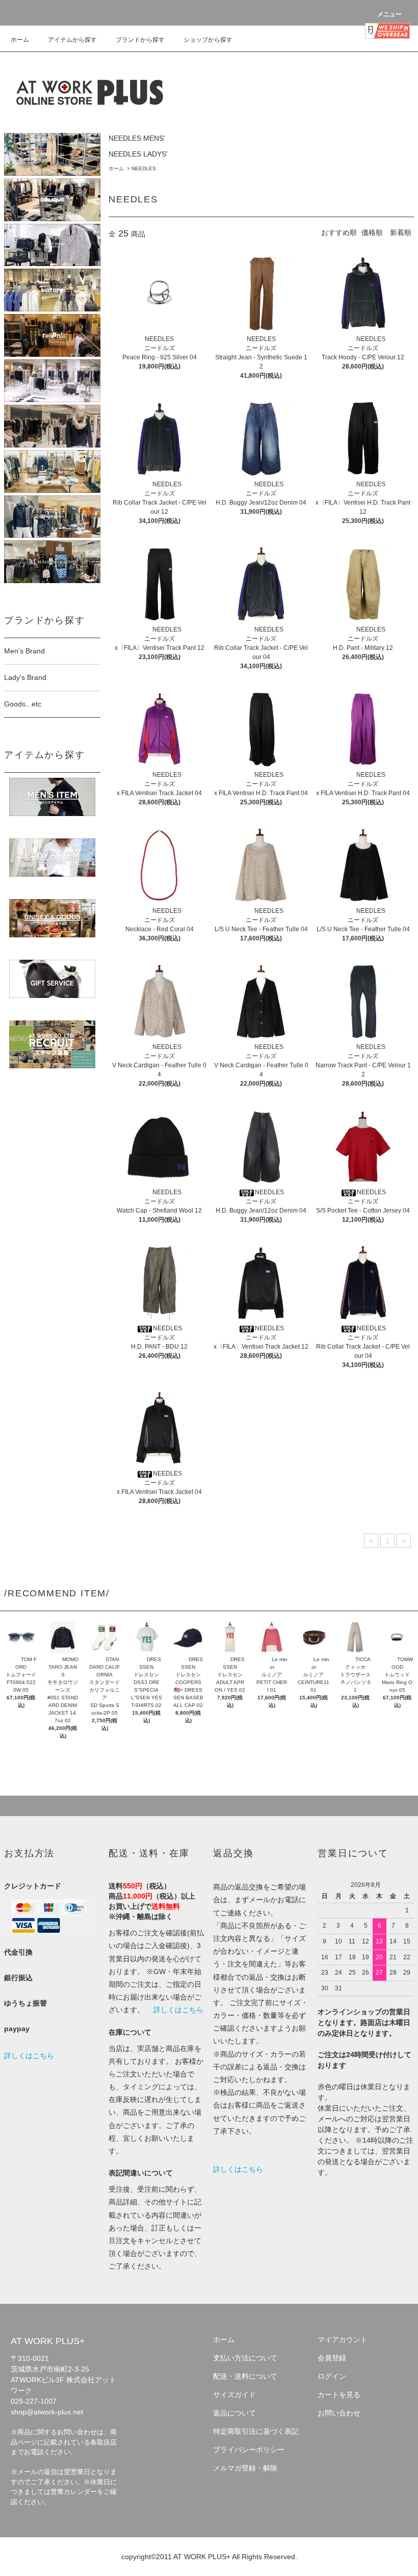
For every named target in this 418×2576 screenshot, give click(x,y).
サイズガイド (234, 2395)
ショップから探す (208, 40)
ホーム (20, 40)
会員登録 (332, 2358)
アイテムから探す (72, 40)
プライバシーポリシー (249, 2450)
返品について (234, 2413)
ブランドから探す (140, 40)
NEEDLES (144, 168)
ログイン (332, 2376)
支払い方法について (245, 2358)
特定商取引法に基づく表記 (256, 2431)
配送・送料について (245, 2376)
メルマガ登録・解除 (245, 2468)
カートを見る (339, 2395)
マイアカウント (343, 2340)
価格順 (372, 232)
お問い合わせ (339, 2413)
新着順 (401, 232)
